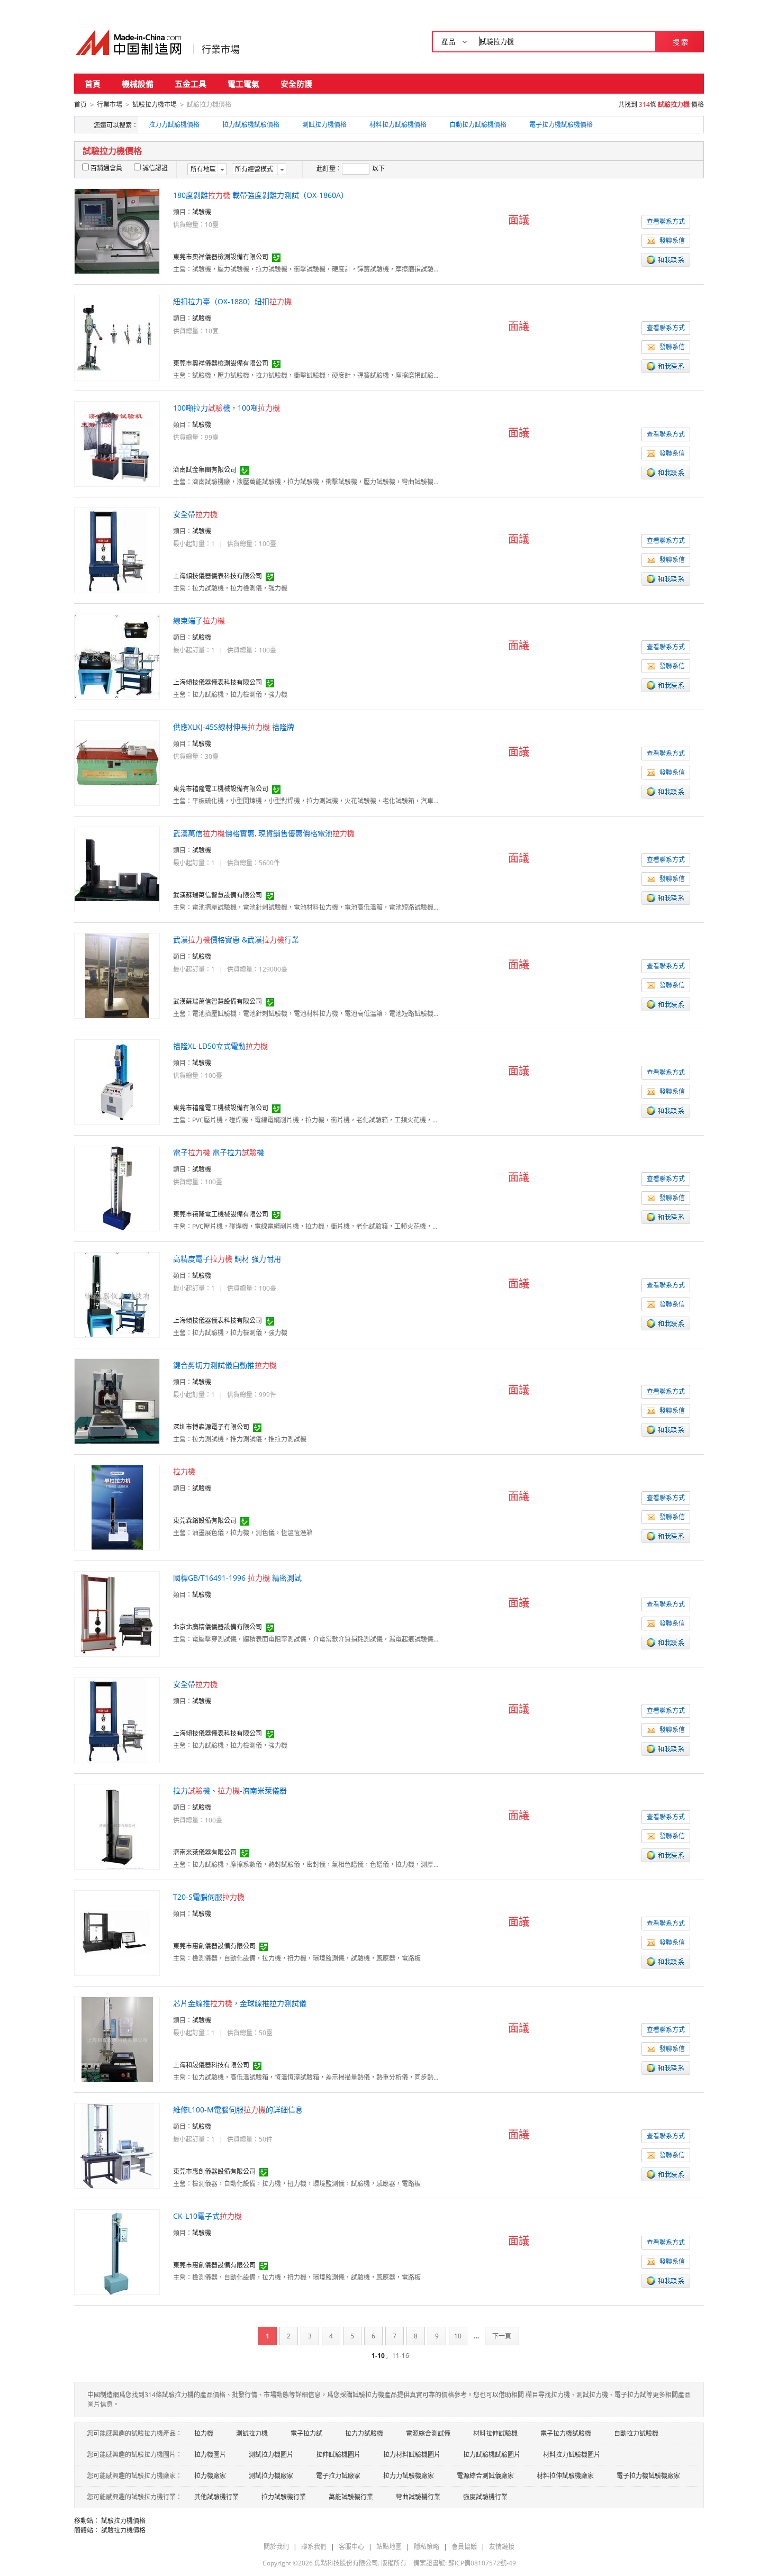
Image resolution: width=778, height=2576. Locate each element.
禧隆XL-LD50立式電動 (220, 1046)
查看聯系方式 (666, 221)
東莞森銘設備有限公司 (205, 1521)
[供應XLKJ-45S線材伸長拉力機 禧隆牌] (117, 762)
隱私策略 (427, 2547)
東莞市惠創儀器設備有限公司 (214, 1946)
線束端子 (199, 620)
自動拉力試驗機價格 (478, 125)
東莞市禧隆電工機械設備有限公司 (221, 789)
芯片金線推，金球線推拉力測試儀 (240, 2003)
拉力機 (204, 2433)
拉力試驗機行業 (284, 2497)
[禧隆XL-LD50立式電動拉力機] (117, 1081)
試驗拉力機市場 (155, 105)
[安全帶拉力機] (117, 550)
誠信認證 (155, 168)
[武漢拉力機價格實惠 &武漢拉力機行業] (117, 975)
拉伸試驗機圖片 (338, 2455)
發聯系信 (672, 241)
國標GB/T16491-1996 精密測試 (237, 1578)
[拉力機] (117, 1507)
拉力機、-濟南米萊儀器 (230, 1790)
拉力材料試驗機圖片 (412, 2455)
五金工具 (191, 84)
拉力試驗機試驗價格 (251, 125)
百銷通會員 (106, 168)
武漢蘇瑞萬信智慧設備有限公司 (218, 895)
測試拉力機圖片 (271, 2455)
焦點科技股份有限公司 (346, 2563)
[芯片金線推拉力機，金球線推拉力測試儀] (117, 2039)
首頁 (93, 84)
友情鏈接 (502, 2547)
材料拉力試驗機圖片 (572, 2455)
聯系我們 (314, 2547)
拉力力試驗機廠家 (409, 2476)
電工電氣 (243, 84)
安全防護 (296, 84)
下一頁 (502, 2336)
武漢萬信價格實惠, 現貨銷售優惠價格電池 (264, 833)
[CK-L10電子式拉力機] (117, 2251)
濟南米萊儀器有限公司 (205, 1852)
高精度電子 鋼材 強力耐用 (227, 1259)
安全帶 (195, 514)
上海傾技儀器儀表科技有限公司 (218, 576)
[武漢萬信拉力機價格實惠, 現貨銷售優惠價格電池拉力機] (117, 869)
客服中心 (351, 2547)
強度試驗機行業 (485, 2497)
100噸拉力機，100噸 (227, 408)
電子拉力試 (306, 2433)
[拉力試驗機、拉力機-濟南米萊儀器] (117, 1826)
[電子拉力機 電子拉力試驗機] (117, 1188)
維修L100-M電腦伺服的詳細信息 (238, 2110)
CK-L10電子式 (207, 2216)
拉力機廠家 (210, 2476)
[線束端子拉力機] (117, 656)
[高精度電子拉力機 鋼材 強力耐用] (117, 1294)
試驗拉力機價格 (123, 2521)
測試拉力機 (252, 2433)
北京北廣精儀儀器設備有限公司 (218, 1627)
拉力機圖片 (210, 2455)
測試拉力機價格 (324, 125)
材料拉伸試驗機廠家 (565, 2476)
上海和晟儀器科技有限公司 (211, 2065)
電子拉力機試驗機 (566, 2433)
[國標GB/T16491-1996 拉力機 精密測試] (117, 1613)
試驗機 (202, 212)
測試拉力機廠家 (271, 2476)
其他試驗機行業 (216, 2497)
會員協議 (464, 2547)
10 (458, 2336)
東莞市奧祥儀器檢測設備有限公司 (221, 257)
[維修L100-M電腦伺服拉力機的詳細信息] (117, 2145)
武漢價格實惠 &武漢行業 (236, 940)
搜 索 (680, 42)
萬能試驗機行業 (351, 2497)
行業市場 (221, 49)
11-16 (401, 2356)
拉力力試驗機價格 (174, 125)
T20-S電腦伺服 (209, 1897)
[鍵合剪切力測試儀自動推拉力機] (117, 1400)
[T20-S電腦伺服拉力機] (117, 1932)
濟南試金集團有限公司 (205, 470)
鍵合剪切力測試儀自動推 (225, 1365)
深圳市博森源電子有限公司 (211, 1427)
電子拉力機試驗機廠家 (648, 2476)
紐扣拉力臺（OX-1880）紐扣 (232, 301)
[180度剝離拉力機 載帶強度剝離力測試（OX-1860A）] (117, 230)
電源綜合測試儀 (428, 2433)
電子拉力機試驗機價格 (561, 125)
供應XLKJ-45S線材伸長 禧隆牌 (234, 727)
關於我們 (276, 2547)
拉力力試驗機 (364, 2433)
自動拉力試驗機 (636, 2433)
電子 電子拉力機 (219, 1152)
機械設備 (138, 84)
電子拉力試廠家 (338, 2476)
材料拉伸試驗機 (495, 2433)
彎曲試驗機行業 (418, 2497)
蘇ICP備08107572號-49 (482, 2563)
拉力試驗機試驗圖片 (492, 2455)
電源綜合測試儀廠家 (485, 2476)
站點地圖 (389, 2547)
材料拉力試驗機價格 (398, 125)
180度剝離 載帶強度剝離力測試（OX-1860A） (261, 195)
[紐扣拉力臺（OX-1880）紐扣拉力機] (117, 337)
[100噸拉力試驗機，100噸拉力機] (117, 443)
